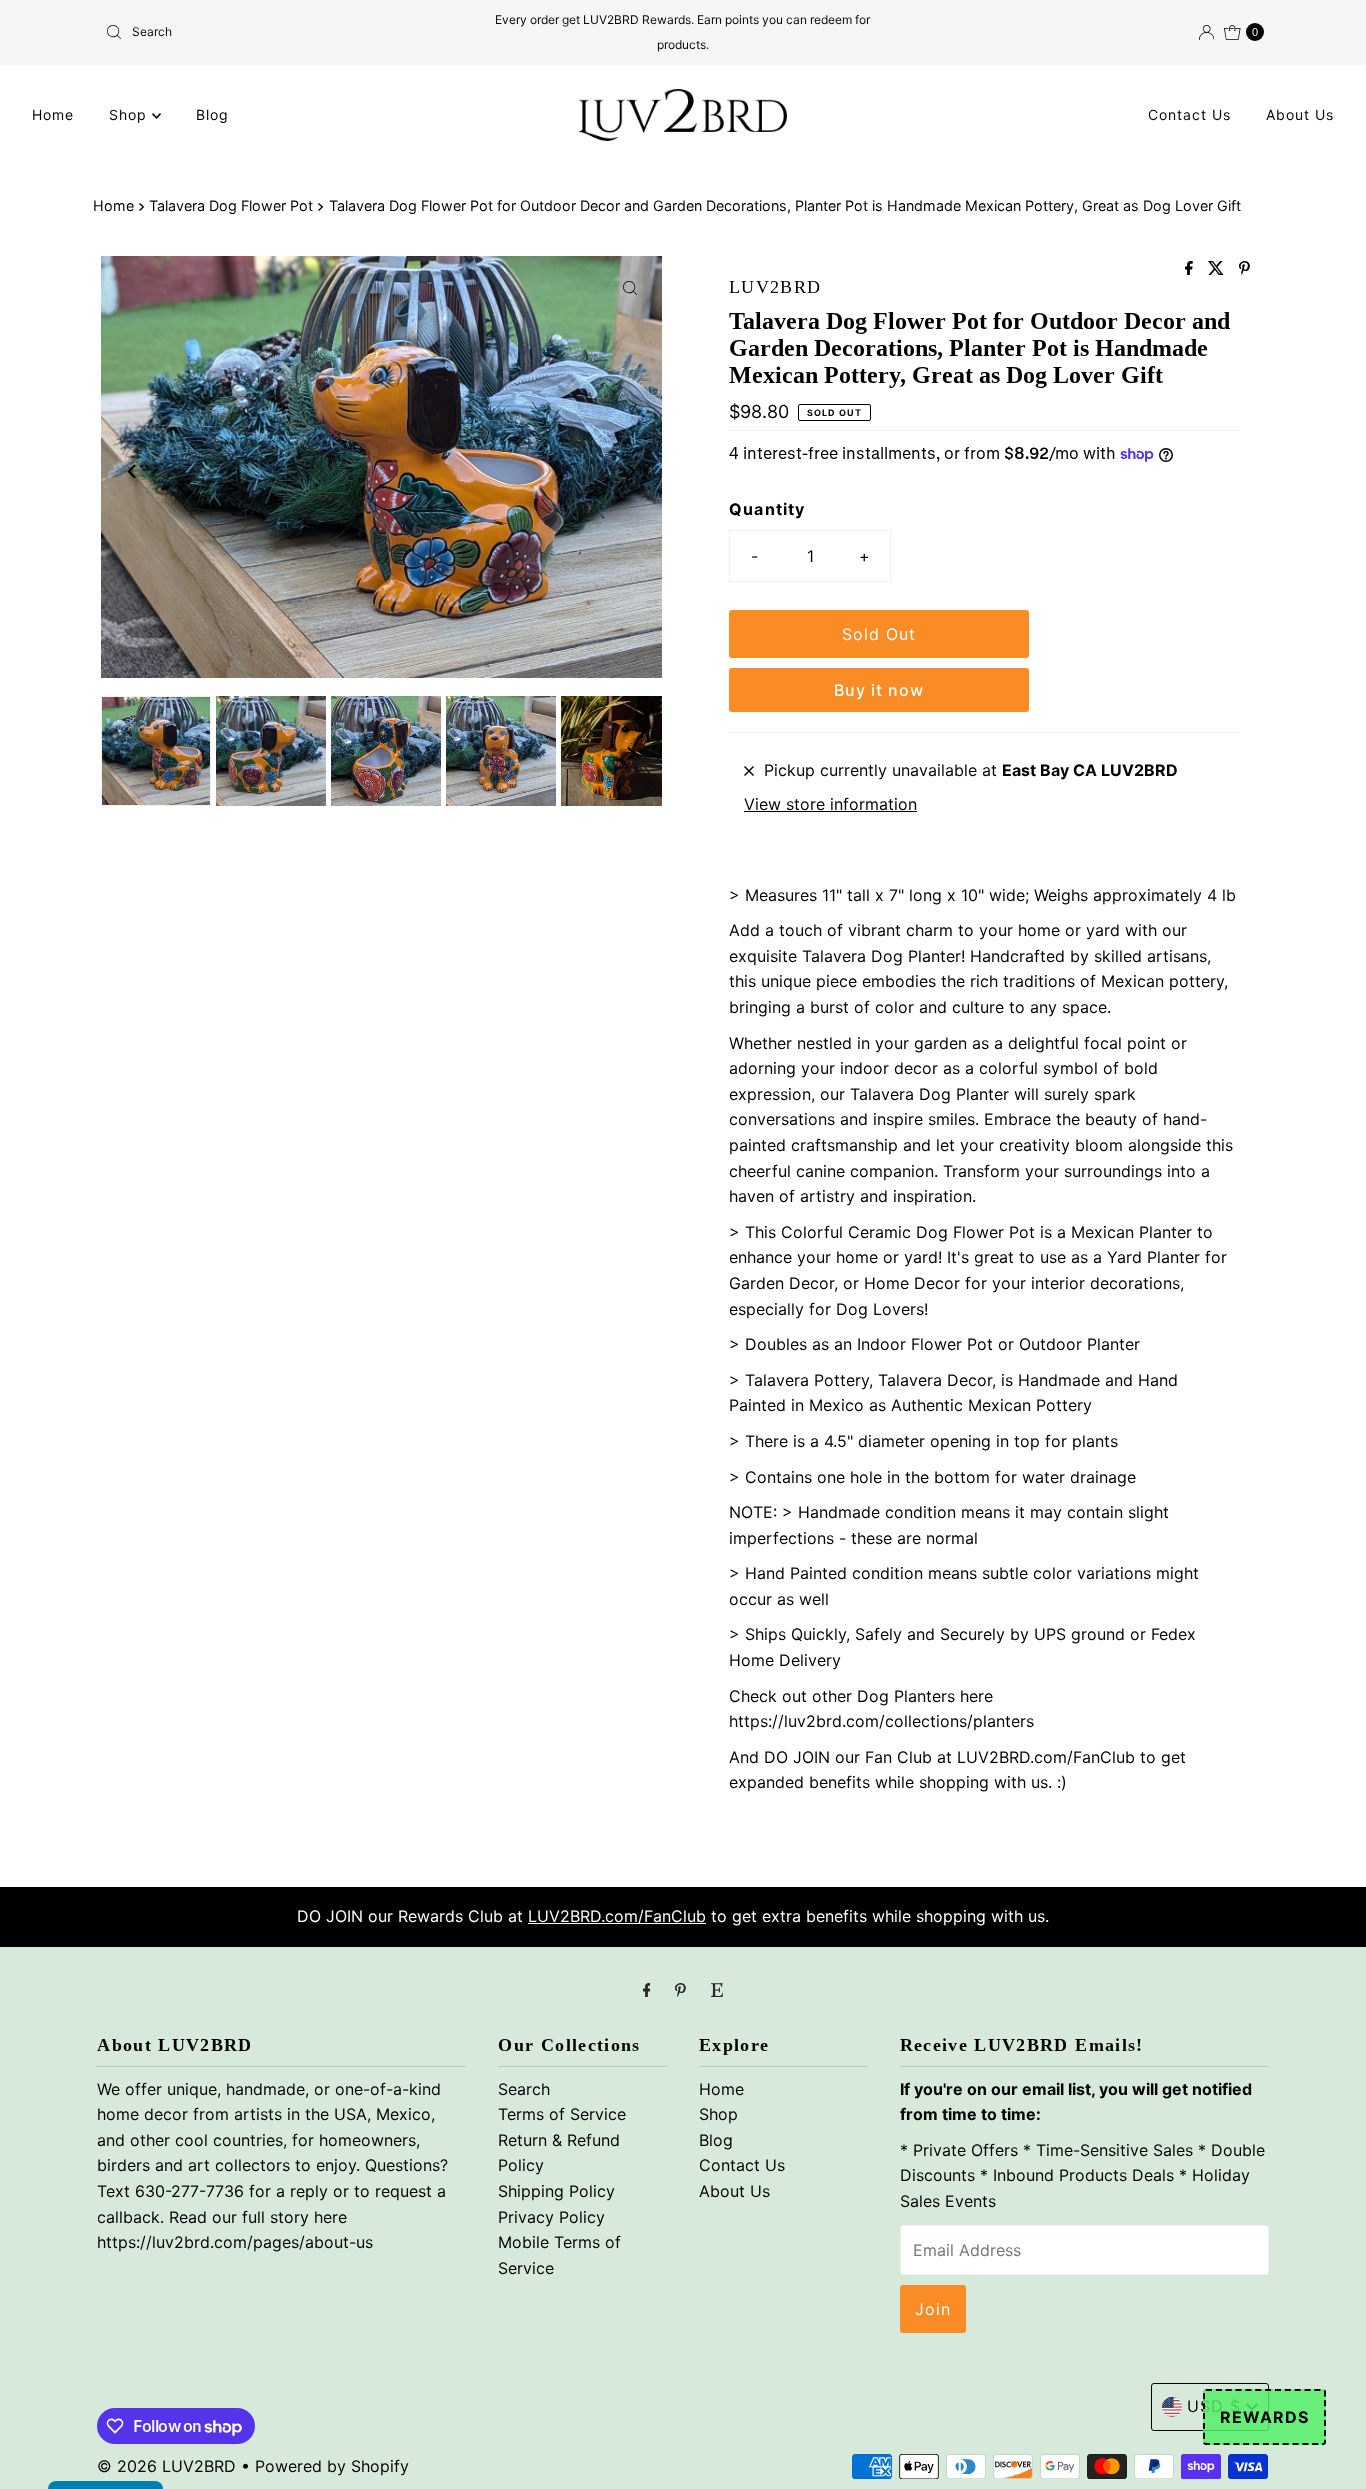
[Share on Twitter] (1218, 269)
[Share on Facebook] (1191, 269)
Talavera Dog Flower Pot (231, 205)
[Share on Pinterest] (1244, 269)
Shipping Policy (556, 2191)
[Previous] (133, 471)
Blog (212, 114)
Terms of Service (562, 2114)
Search (524, 2089)
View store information (830, 804)
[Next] (630, 471)
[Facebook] (647, 1990)
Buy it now (879, 690)
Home (53, 114)
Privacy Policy (551, 2217)
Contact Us (1189, 114)
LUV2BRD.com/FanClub (617, 1916)
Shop (130, 114)
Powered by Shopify (332, 2466)
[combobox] (287, 32)
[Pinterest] (680, 1990)
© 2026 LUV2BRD (166, 2466)
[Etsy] (717, 1990)
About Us (1300, 114)
